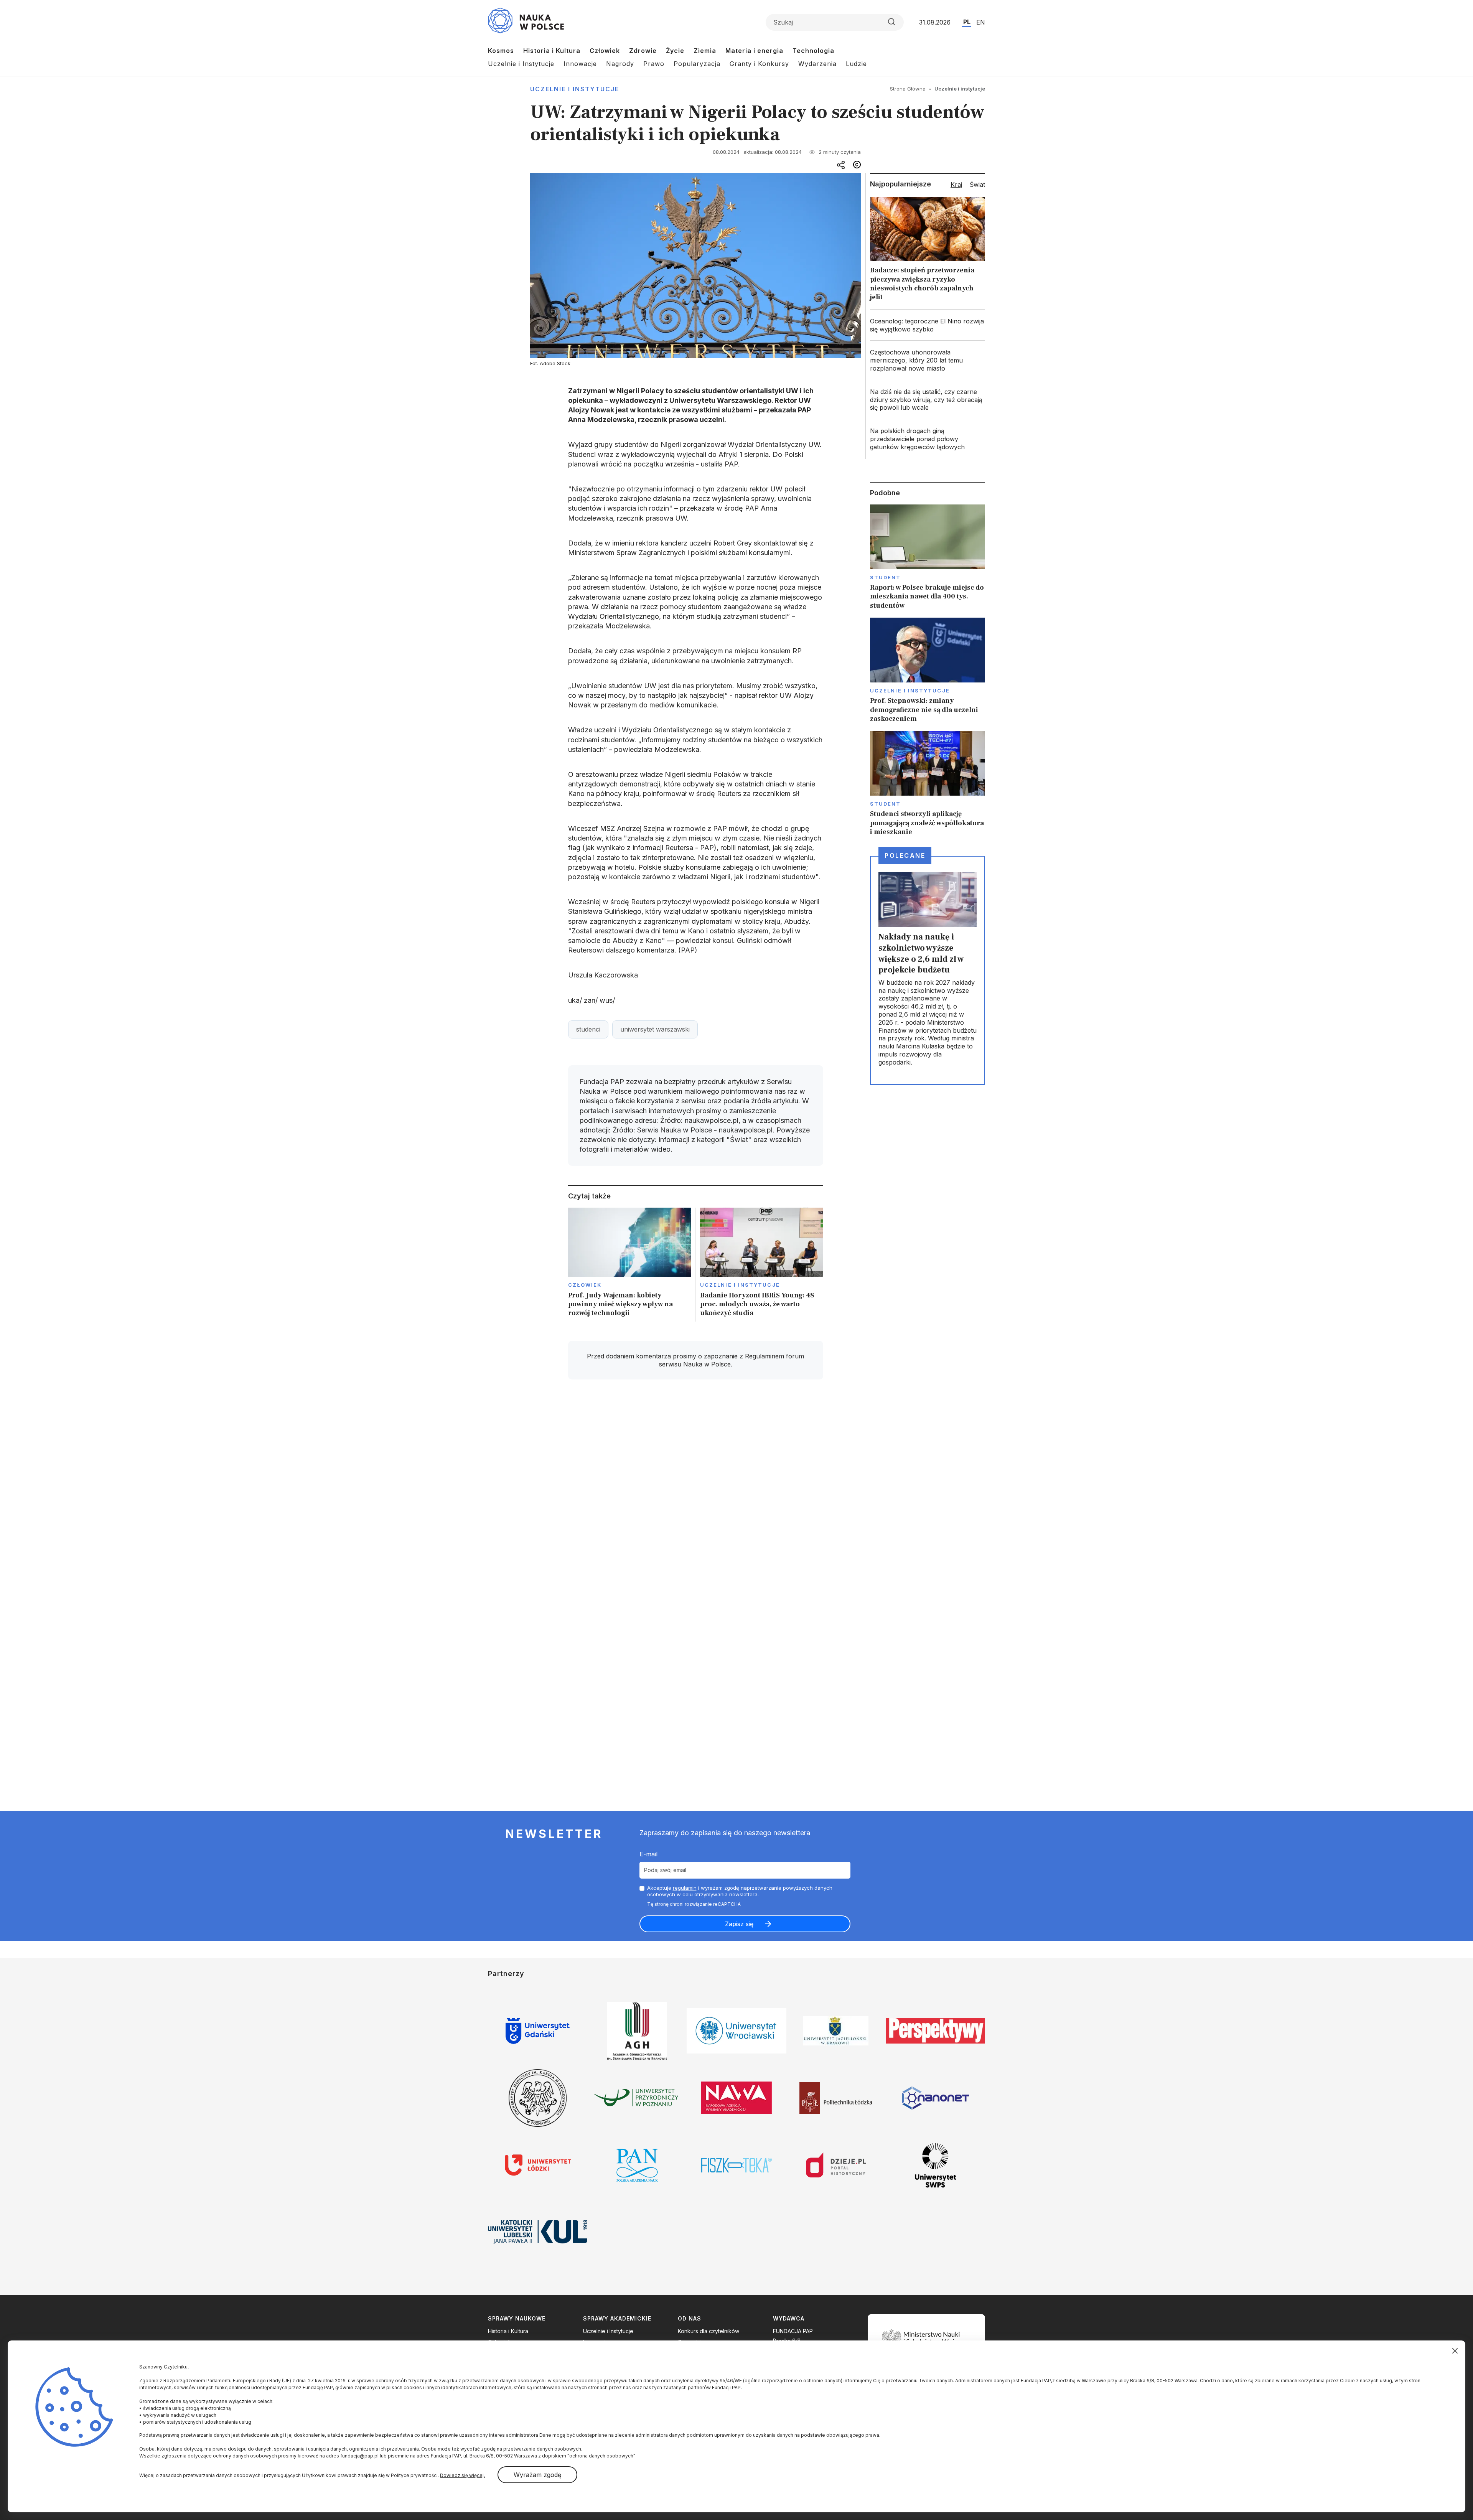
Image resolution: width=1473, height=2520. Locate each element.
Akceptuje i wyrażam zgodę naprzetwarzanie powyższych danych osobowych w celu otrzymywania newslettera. (740, 1891)
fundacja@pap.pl (359, 2456)
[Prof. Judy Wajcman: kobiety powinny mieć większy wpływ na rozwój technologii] (630, 1265)
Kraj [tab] (956, 185)
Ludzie (856, 64)
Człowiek (605, 51)
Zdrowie (643, 51)
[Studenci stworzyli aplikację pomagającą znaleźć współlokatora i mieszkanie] (928, 784)
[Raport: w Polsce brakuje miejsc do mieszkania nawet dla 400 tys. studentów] (928, 557)
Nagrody (620, 64)
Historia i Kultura (552, 51)
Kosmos (501, 51)
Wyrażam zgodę (537, 2475)
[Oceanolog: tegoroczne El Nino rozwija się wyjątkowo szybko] (928, 325)
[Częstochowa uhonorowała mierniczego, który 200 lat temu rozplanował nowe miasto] (928, 360)
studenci (588, 1029)
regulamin (685, 1888)
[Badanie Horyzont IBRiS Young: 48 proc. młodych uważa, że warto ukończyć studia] (762, 1265)
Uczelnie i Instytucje (521, 64)
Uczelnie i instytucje (575, 89)
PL (967, 22)
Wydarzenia (817, 64)
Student (886, 577)
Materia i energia (754, 51)
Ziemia (705, 51)
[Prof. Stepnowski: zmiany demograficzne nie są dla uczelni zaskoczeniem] (928, 670)
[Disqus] (695, 1495)
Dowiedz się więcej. (462, 2475)
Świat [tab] (977, 185)
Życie (675, 51)
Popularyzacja (697, 64)
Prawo (654, 64)
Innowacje (580, 64)
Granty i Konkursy (759, 64)
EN (981, 22)
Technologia (813, 51)
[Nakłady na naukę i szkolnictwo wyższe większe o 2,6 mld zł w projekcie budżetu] (928, 970)
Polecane (905, 855)
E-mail (648, 1854)
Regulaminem (765, 1356)
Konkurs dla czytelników (708, 2331)
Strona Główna (908, 89)
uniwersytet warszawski (655, 1029)
